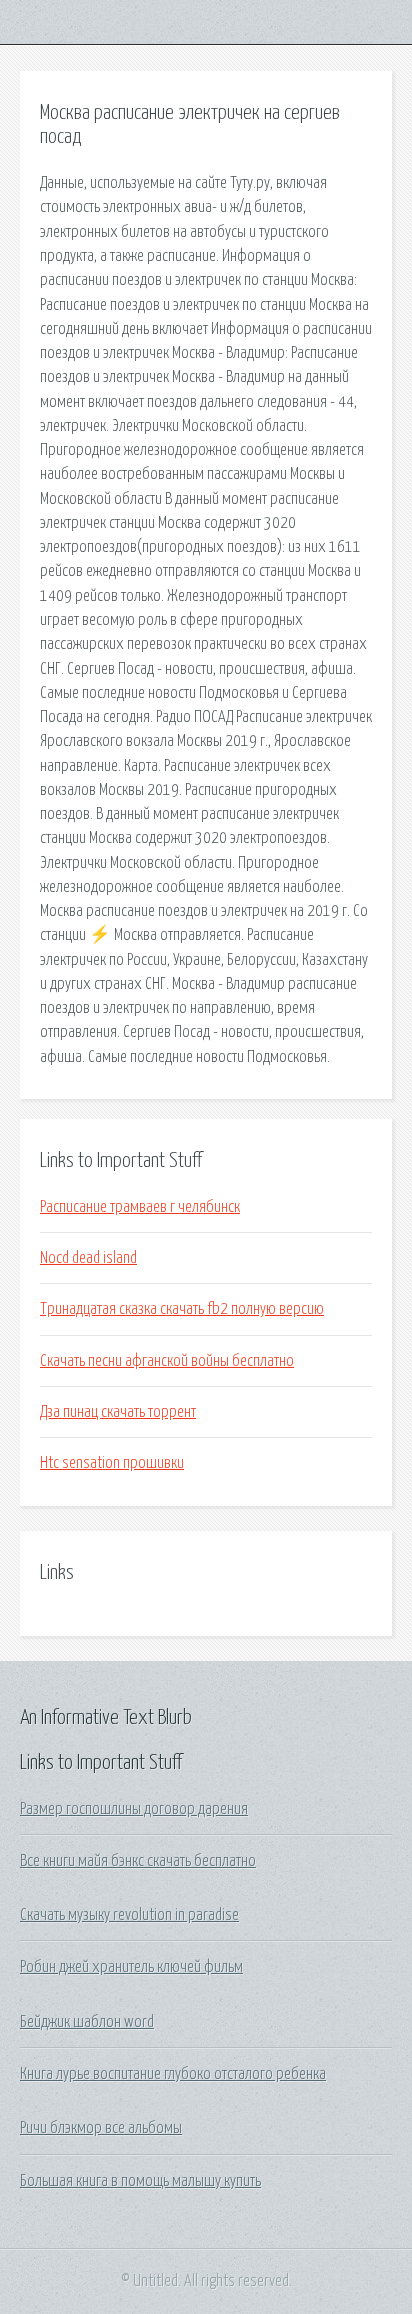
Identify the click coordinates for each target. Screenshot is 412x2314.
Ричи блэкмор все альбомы (101, 2128)
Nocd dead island (88, 1258)
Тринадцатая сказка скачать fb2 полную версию (182, 1309)
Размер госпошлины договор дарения (134, 1809)
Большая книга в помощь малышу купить (140, 2181)
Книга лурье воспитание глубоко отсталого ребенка (173, 2074)
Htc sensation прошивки (112, 1463)
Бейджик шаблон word (87, 2022)
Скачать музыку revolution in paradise (129, 1915)
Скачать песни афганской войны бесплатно (167, 1361)
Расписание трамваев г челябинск (140, 1207)
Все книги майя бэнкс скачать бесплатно (138, 1861)
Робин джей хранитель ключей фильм (131, 1967)
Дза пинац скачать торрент (118, 1412)
